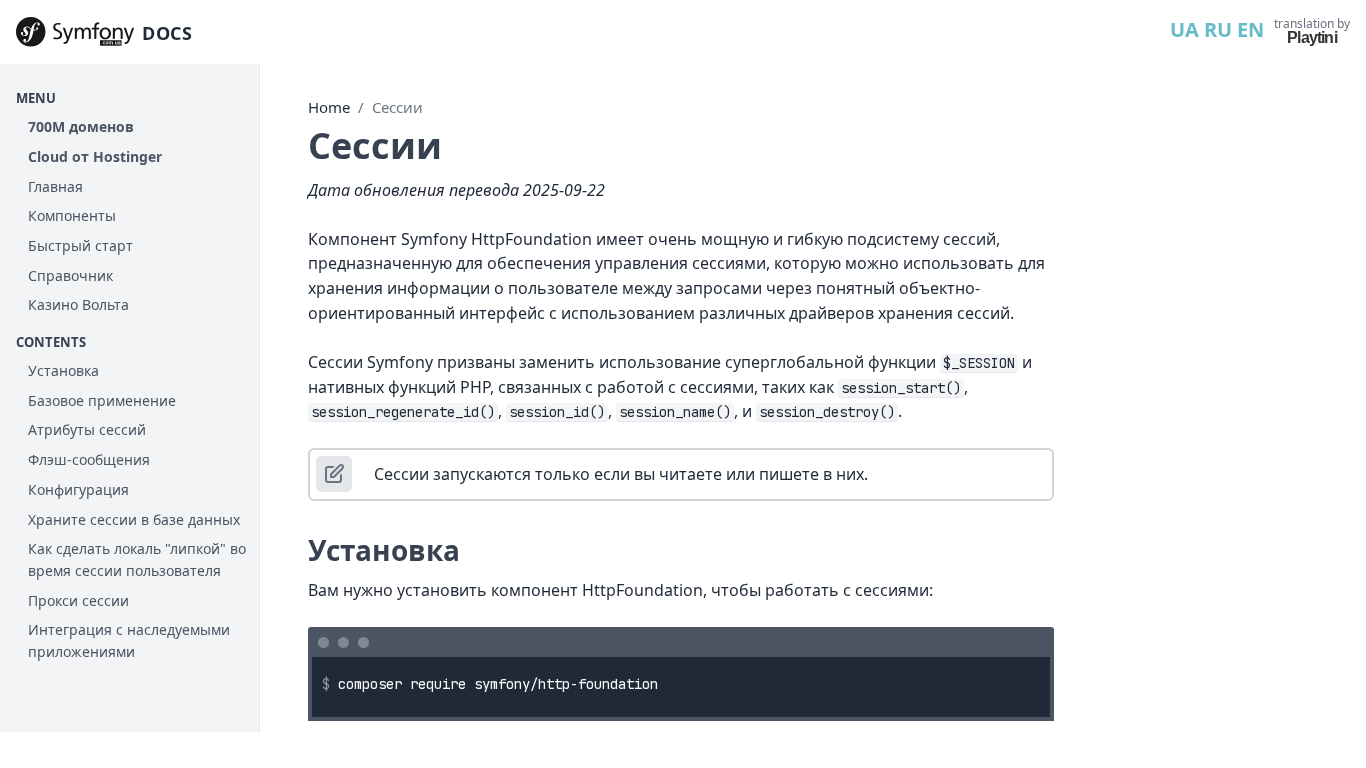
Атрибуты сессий (87, 429)
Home (329, 107)
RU (1218, 29)
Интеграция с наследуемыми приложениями (129, 640)
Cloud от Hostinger (95, 156)
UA (1184, 29)
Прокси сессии (78, 600)
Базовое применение (102, 400)
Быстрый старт (80, 245)
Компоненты (72, 215)
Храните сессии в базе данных (134, 519)
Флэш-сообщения (89, 459)
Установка (63, 370)
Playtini (1312, 37)
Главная (55, 186)
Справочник (70, 275)
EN (1250, 29)
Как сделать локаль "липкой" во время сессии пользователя (137, 559)
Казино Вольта (78, 304)
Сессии (397, 107)
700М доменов (81, 126)
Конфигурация (78, 489)
